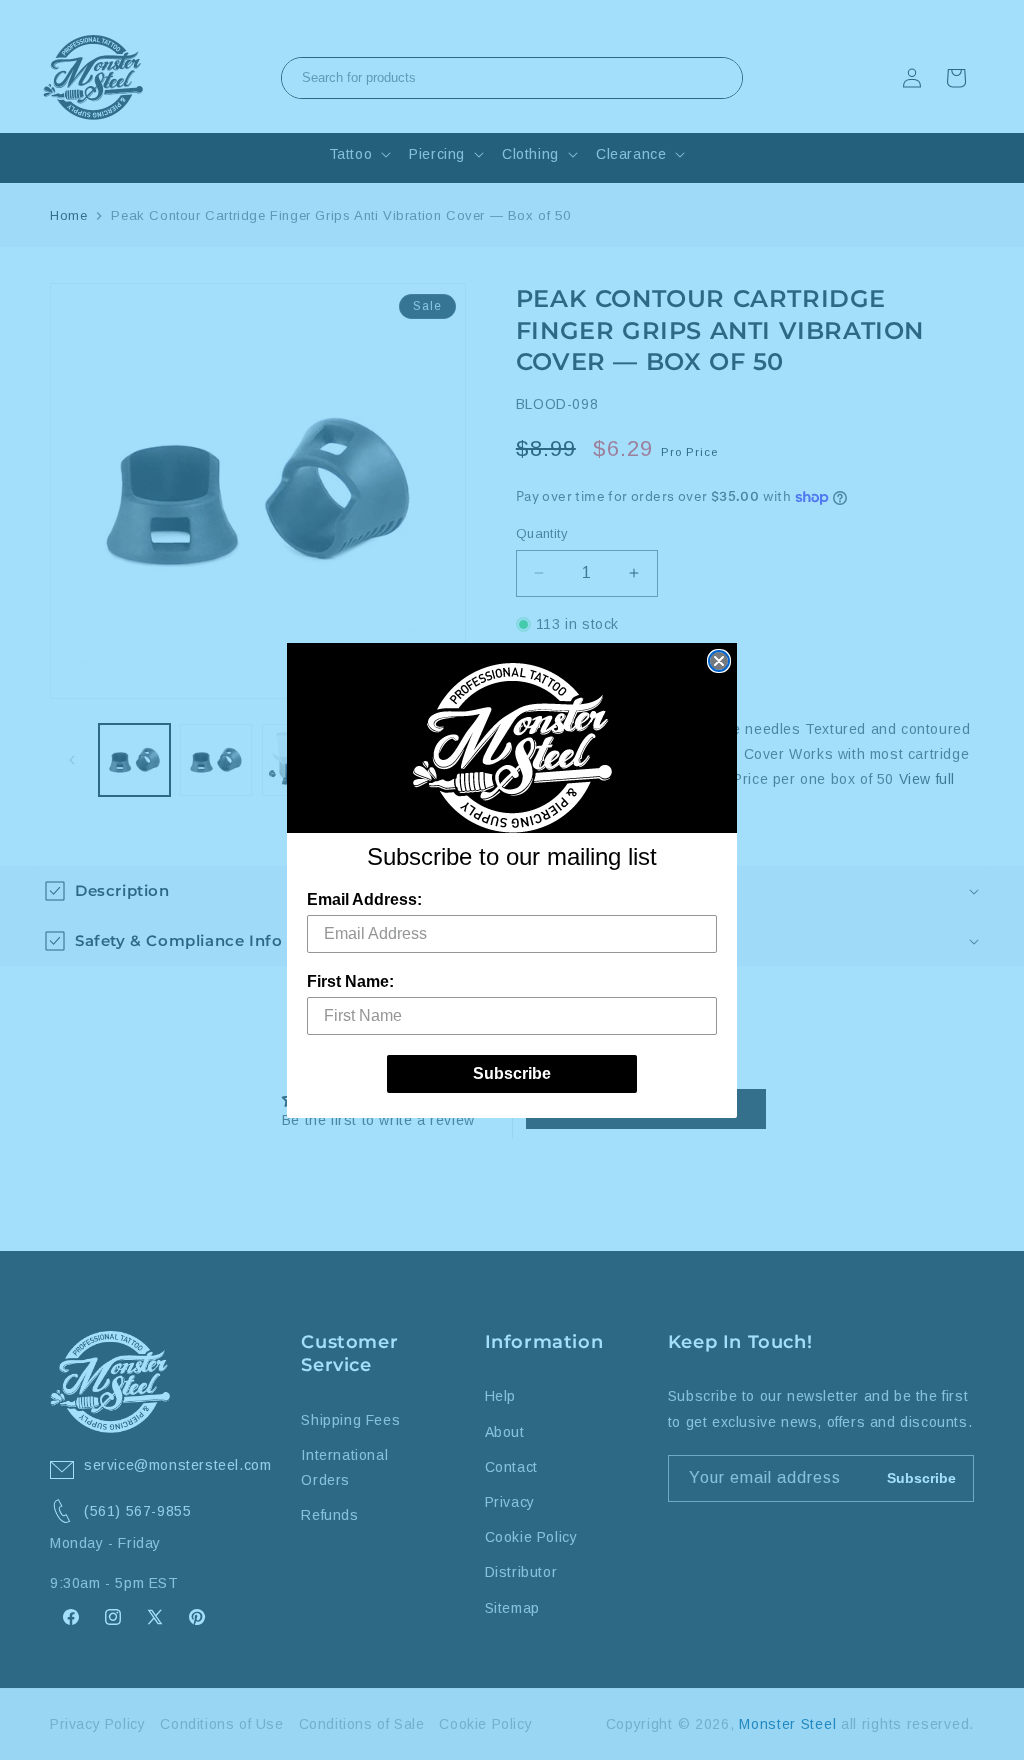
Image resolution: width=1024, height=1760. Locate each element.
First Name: (350, 981)
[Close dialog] (719, 661)
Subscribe (512, 1073)
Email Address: (364, 899)
